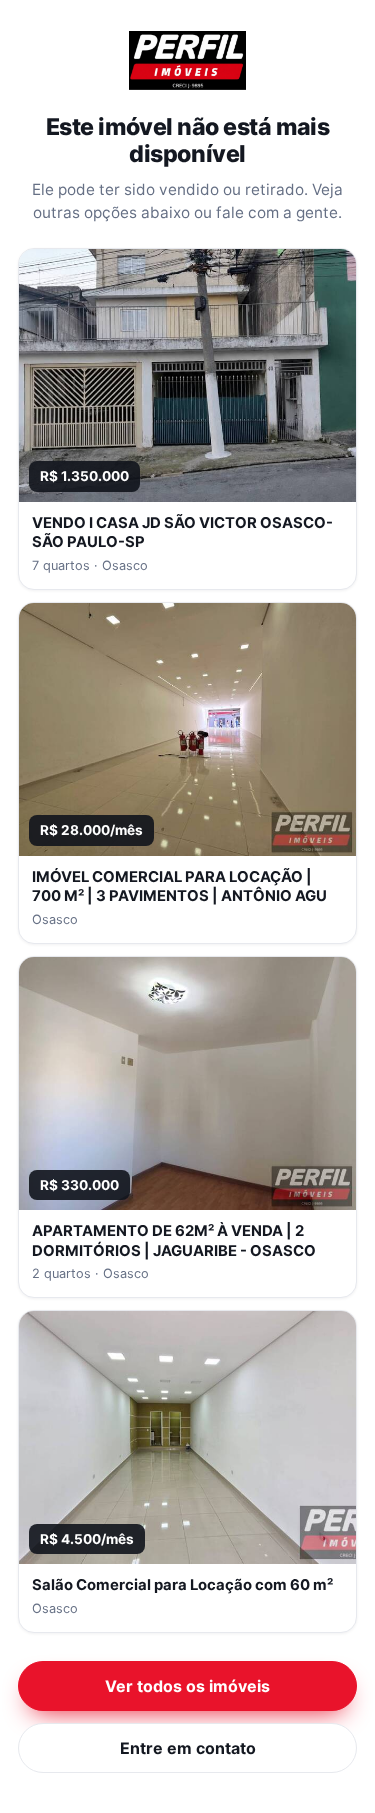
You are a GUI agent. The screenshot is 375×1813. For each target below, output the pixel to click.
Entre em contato (188, 1748)
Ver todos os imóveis (187, 1686)
